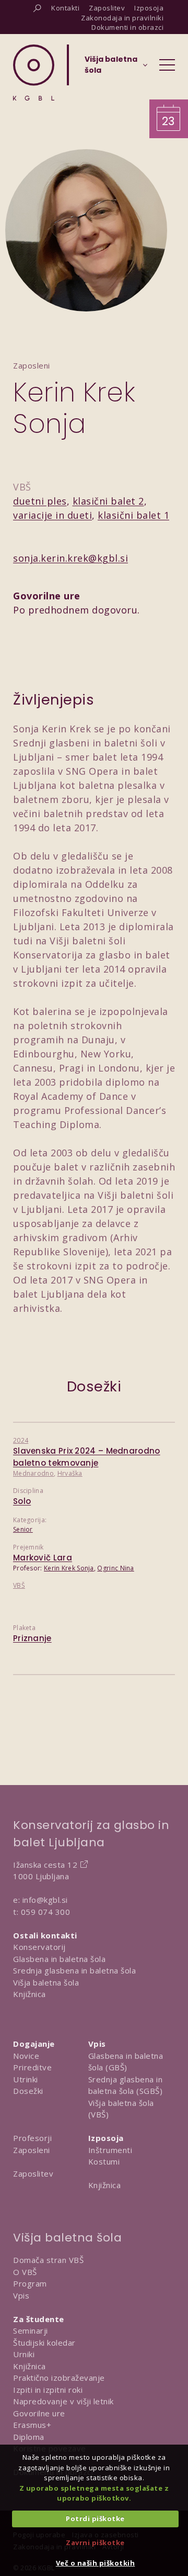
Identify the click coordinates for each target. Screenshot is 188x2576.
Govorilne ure (39, 2413)
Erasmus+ (32, 2425)
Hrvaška (70, 1473)
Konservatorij (39, 1947)
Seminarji (31, 2330)
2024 (21, 1440)
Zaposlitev (33, 2173)
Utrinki (26, 2079)
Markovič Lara (43, 1558)
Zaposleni (32, 2150)
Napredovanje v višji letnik (63, 2401)
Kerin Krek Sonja (69, 1568)
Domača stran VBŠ (48, 2260)
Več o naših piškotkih (96, 2563)
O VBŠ (25, 2272)
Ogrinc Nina (115, 1568)
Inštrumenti (110, 2150)
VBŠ (19, 1585)
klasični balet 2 (108, 501)
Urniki (24, 2354)
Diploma (29, 2437)
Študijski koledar (44, 2343)
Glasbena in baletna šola (59, 1959)
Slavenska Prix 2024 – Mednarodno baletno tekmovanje (87, 1457)
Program (30, 2283)
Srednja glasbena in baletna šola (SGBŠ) (126, 2085)
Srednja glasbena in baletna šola (74, 1970)
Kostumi (104, 2161)
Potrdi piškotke (95, 2518)
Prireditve (32, 2067)
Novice (26, 2056)
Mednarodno (33, 1473)
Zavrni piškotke (95, 2542)
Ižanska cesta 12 (45, 1865)
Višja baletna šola (46, 1982)
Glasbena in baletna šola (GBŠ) (126, 2062)
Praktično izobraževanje (59, 2378)
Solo (22, 1501)
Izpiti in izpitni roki (48, 2390)
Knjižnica (30, 1994)
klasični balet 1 (133, 515)
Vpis (21, 2295)
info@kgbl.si (45, 1900)
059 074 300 (46, 1912)
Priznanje (32, 1638)
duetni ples (40, 501)
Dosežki (28, 2091)
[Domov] (34, 73)
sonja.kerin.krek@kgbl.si (70, 558)
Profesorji (32, 2138)
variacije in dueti (52, 515)
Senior (23, 1529)
